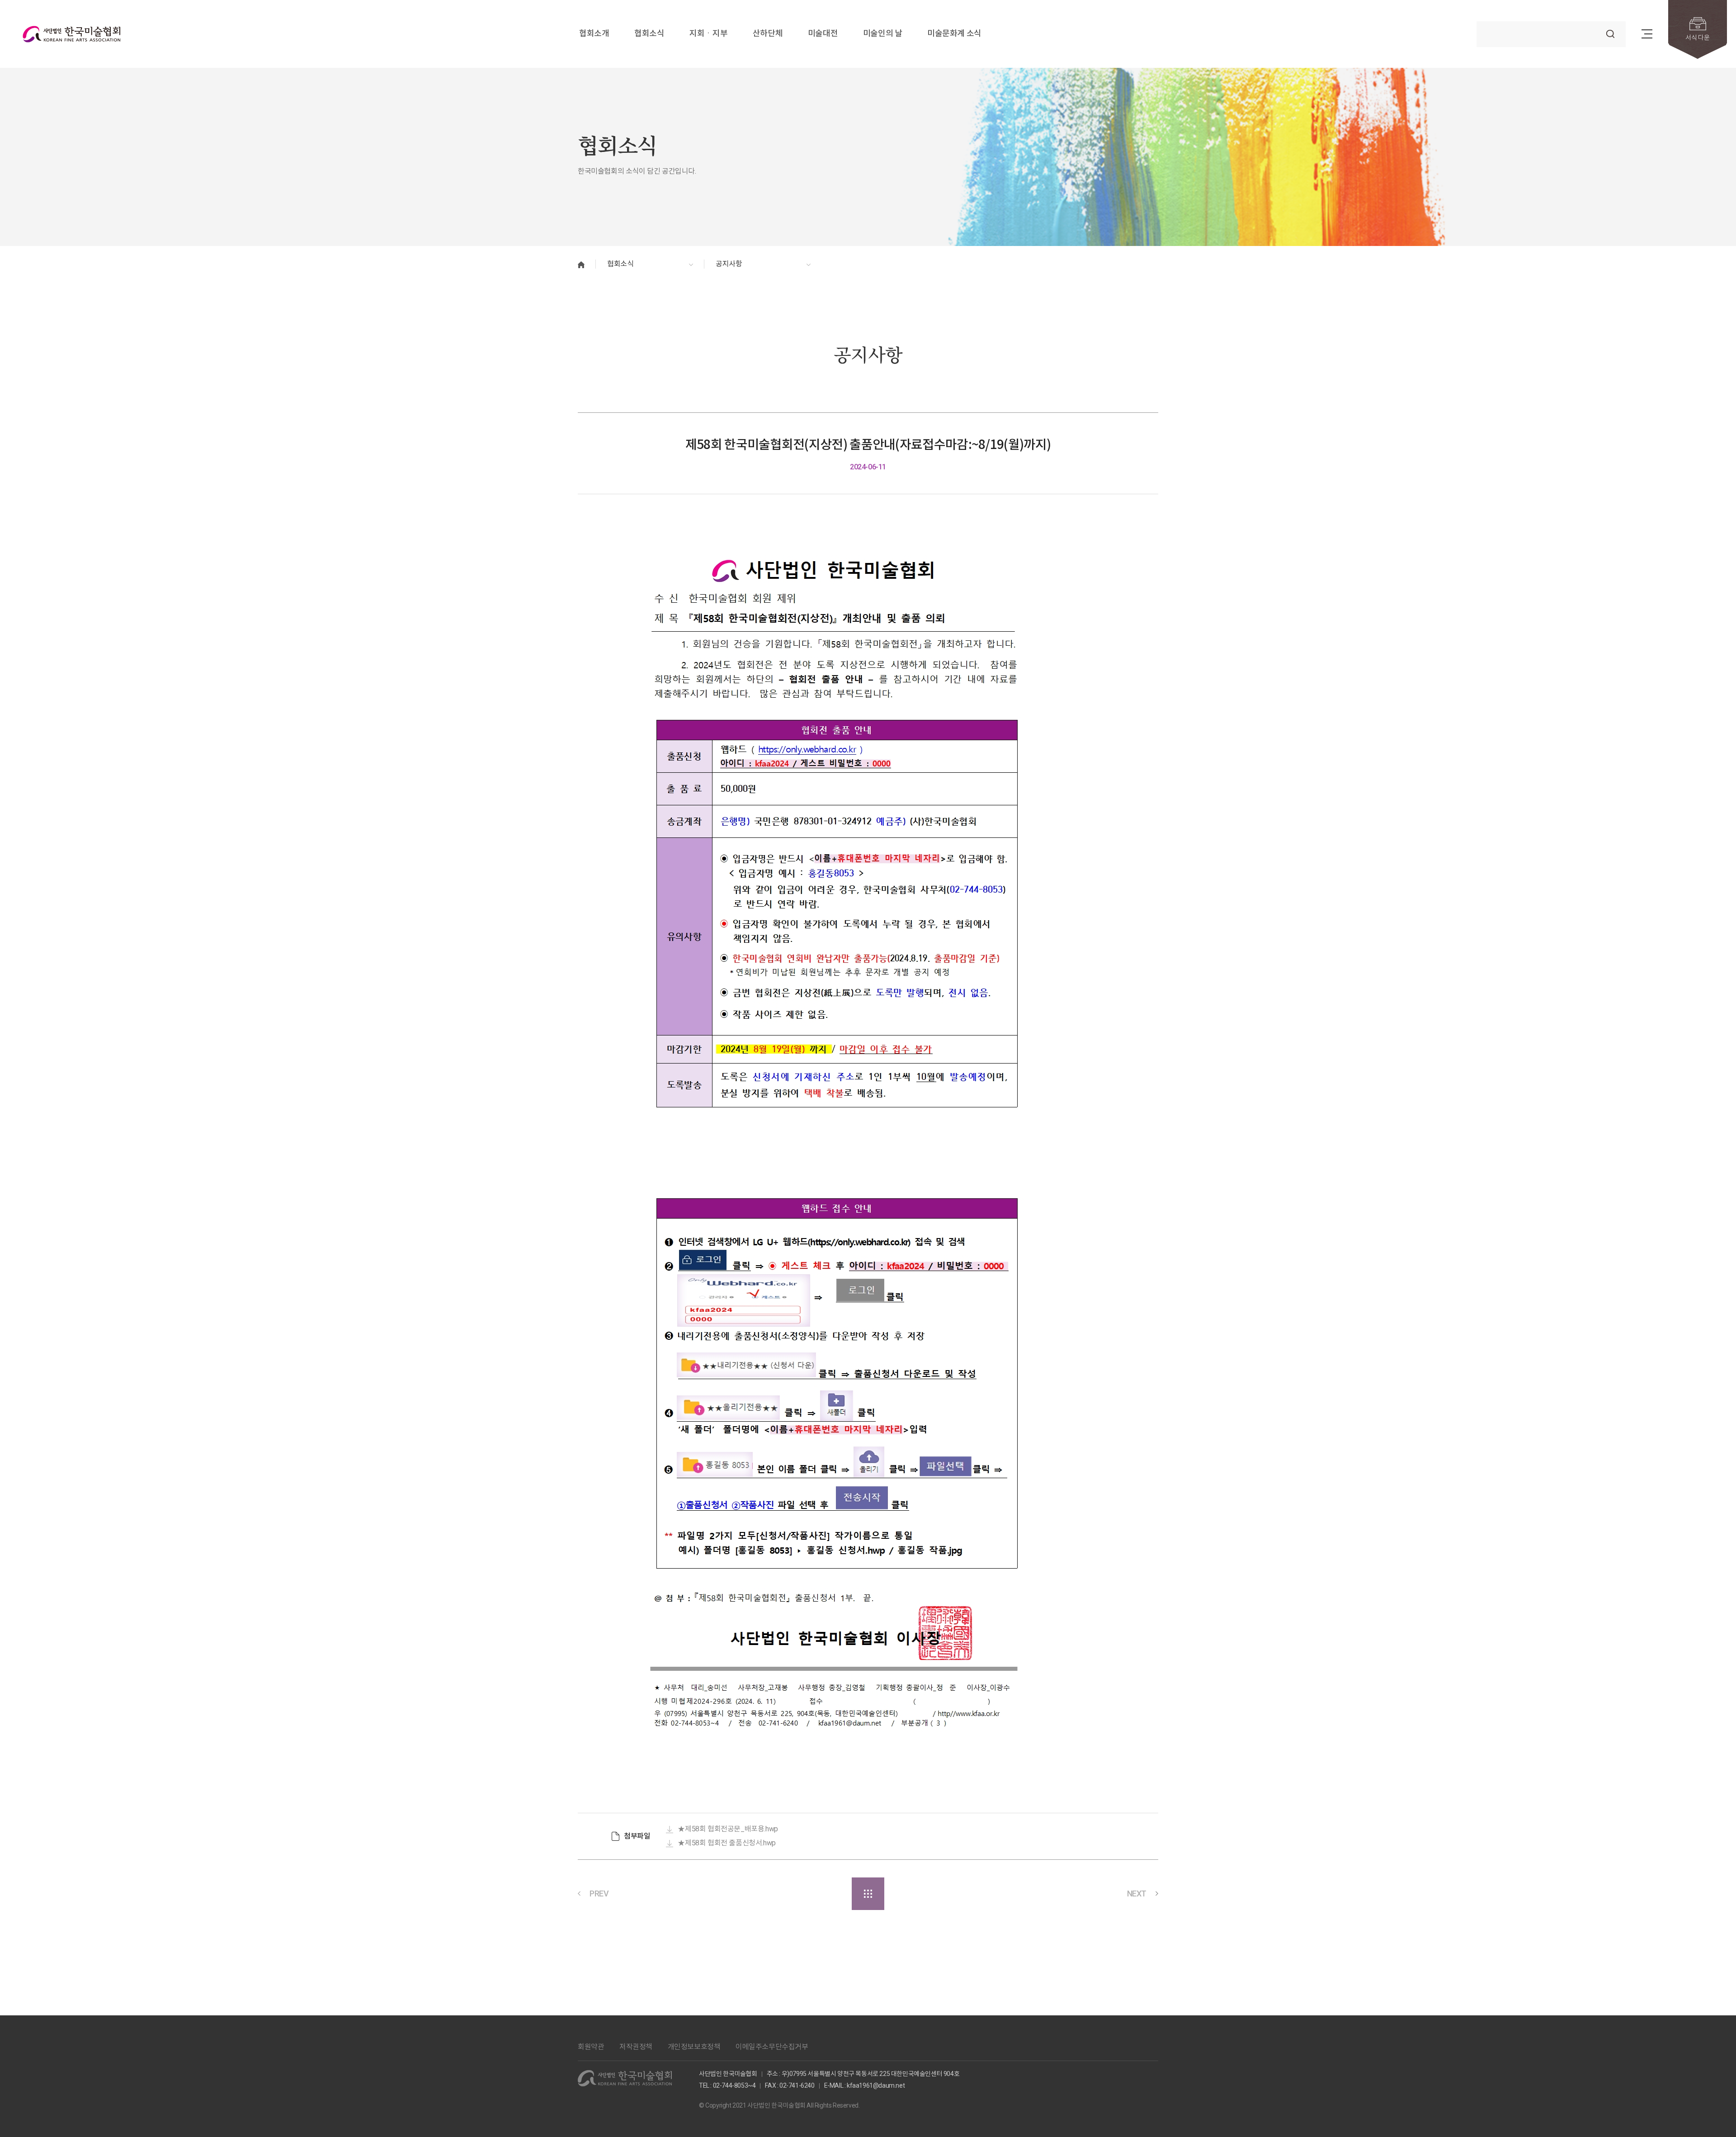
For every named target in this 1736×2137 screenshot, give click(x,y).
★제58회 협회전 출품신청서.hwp (726, 1843)
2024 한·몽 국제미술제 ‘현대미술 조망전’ (677, 1893)
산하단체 (768, 34)
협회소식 (649, 34)
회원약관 (591, 2047)
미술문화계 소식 (954, 34)
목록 (868, 1894)
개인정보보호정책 (694, 2047)
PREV (599, 1894)
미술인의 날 (883, 34)
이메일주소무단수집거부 (772, 2047)
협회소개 (594, 34)
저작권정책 (636, 2047)
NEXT (1137, 1894)
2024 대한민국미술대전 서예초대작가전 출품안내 (1046, 1893)
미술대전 (823, 34)
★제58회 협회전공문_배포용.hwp (728, 1829)
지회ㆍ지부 (708, 34)
